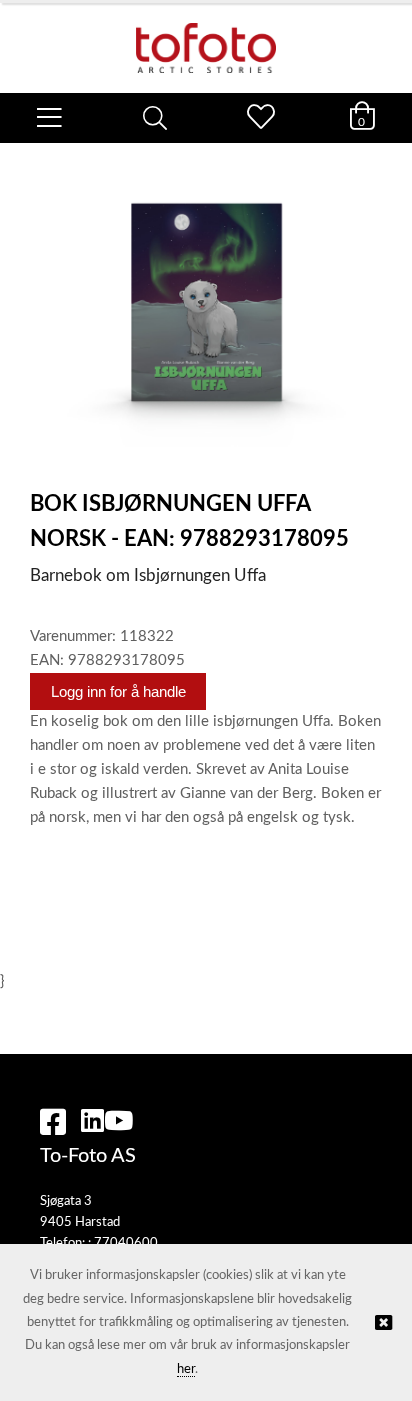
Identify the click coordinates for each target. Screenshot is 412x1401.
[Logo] (206, 38)
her (186, 1369)
